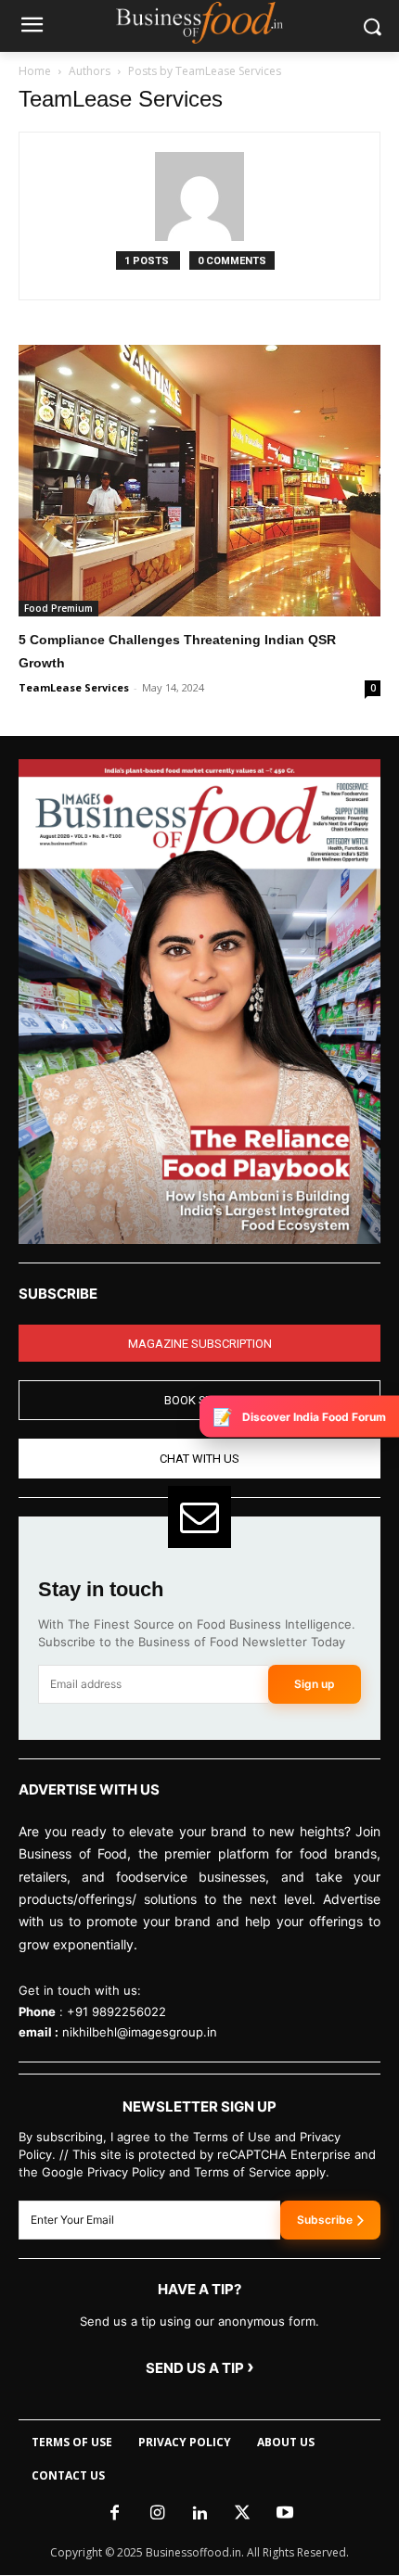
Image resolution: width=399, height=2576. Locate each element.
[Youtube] (285, 2514)
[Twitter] (242, 2514)
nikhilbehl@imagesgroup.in (140, 2032)
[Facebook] (114, 2514)
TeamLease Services (74, 687)
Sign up (315, 1684)
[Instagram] (157, 2514)
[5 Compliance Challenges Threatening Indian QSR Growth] (199, 481)
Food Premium (58, 608)
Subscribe (325, 2220)
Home (35, 71)
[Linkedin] (199, 2514)
